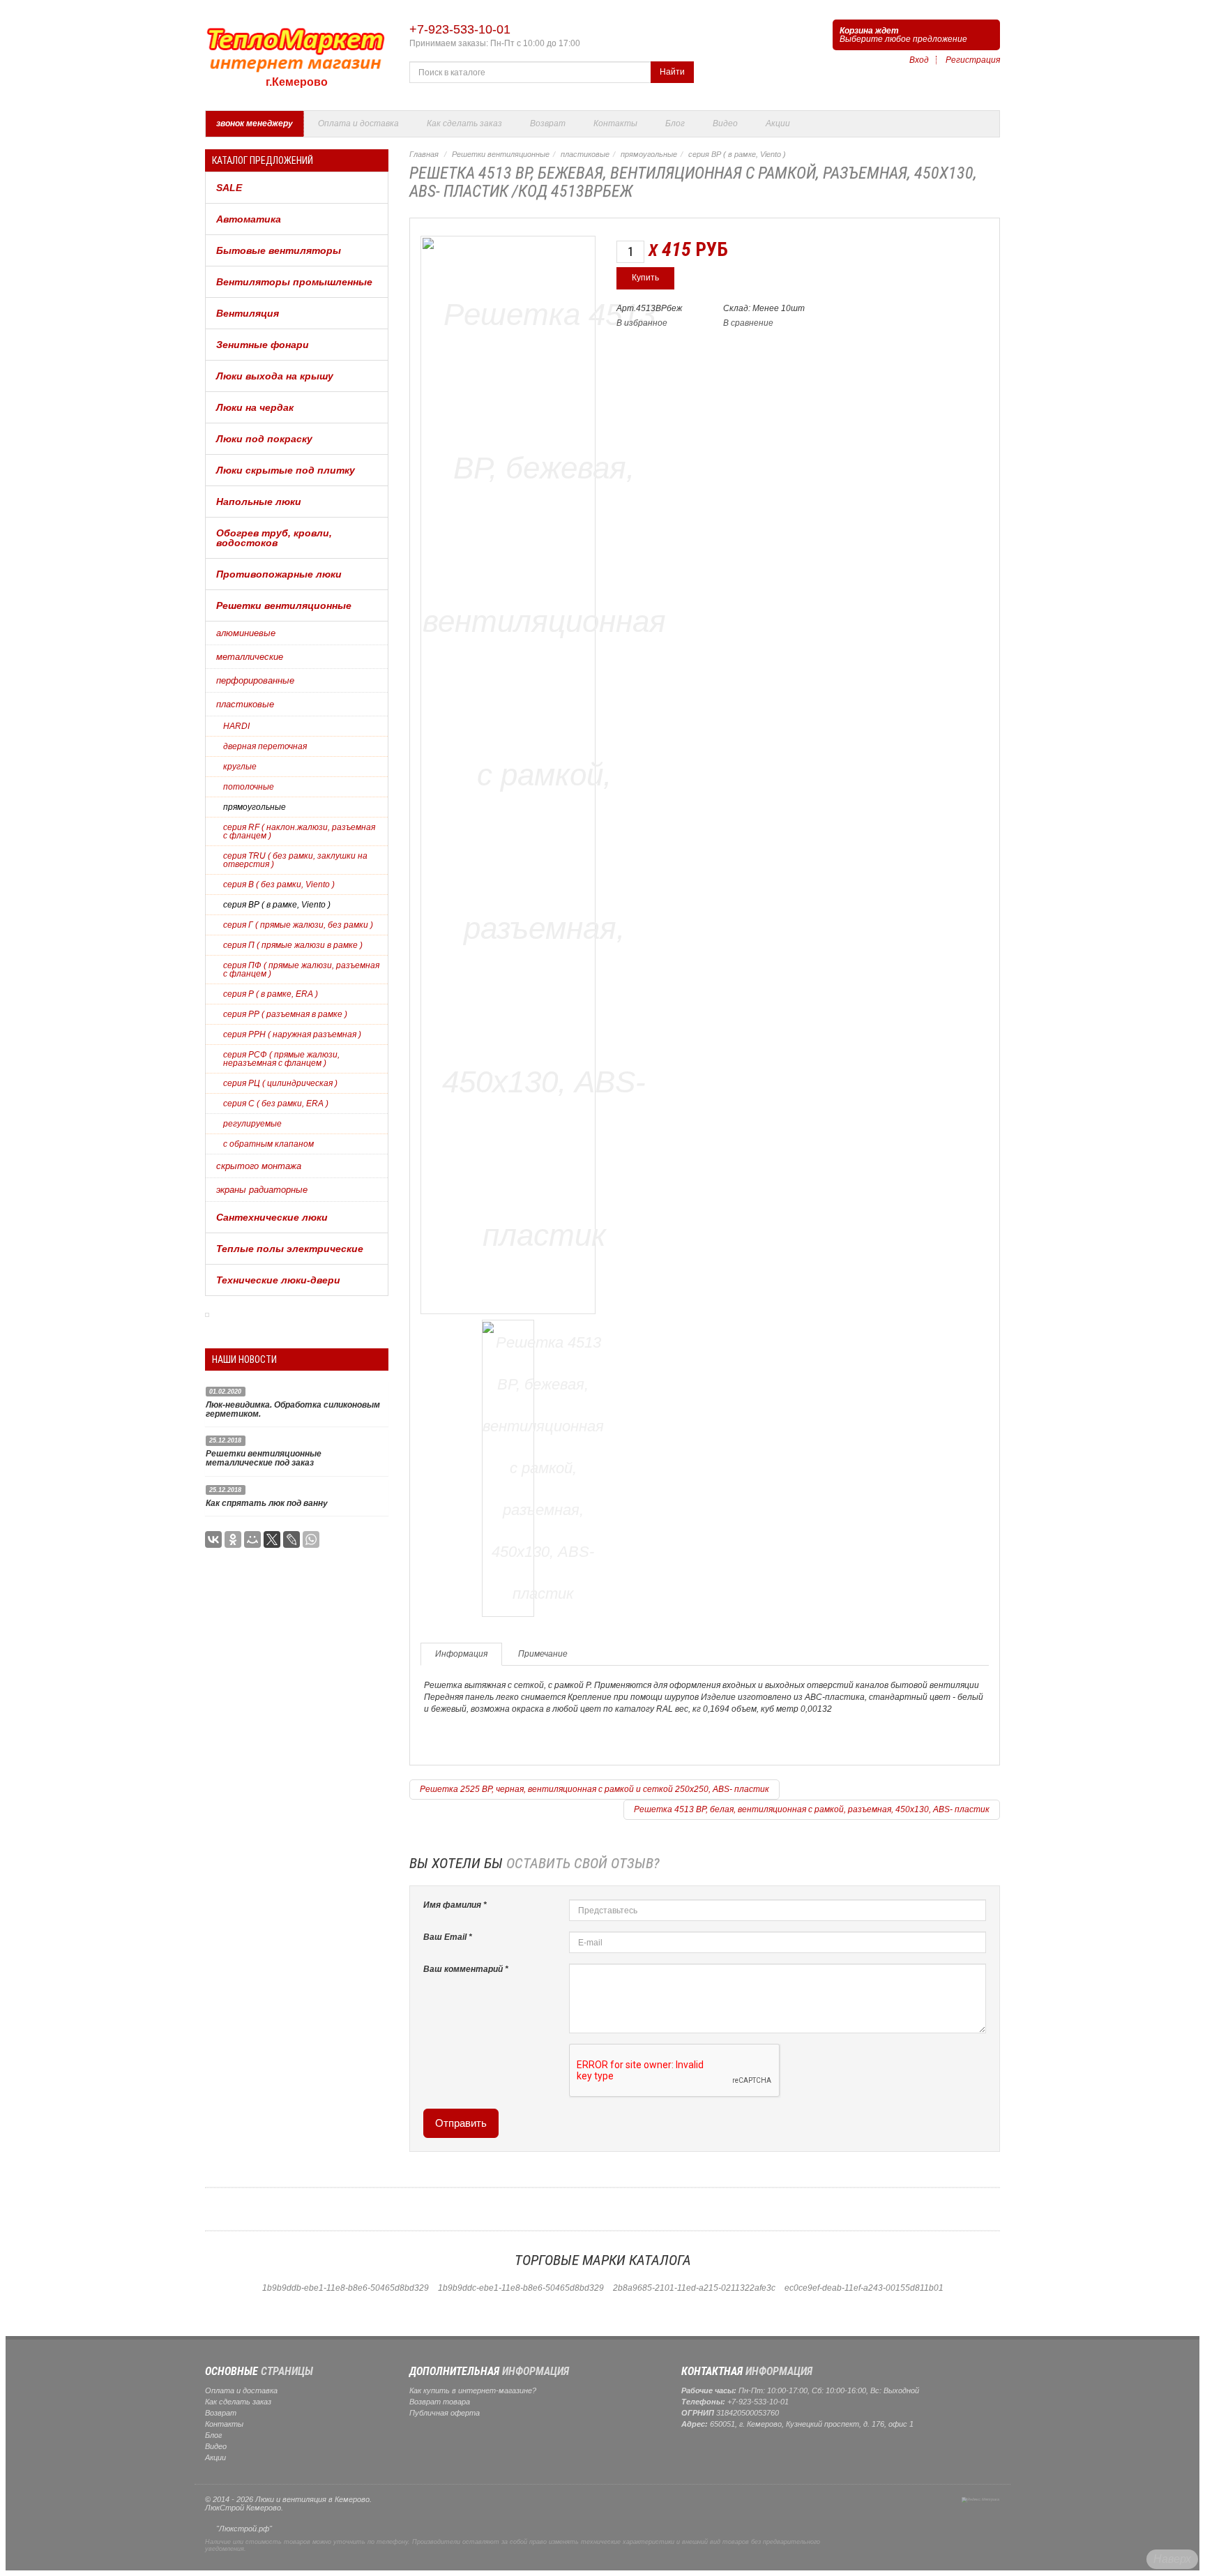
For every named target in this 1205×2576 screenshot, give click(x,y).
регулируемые (252, 1124)
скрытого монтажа (259, 1166)
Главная (424, 154)
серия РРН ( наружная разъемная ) (292, 1034)
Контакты (615, 123)
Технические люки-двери (278, 1280)
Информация (461, 1654)
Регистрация (973, 60)
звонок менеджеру (255, 123)
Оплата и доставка (358, 123)
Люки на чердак (255, 407)
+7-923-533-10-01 (460, 29)
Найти (672, 72)
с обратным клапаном (268, 1144)
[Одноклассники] (233, 1539)
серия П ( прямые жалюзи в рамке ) (293, 945)
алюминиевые (246, 633)
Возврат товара (440, 2402)
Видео (725, 123)
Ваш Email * (448, 1937)
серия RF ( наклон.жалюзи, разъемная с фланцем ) (299, 831)
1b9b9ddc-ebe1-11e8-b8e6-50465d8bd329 (521, 2288)
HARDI (236, 726)
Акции (778, 123)
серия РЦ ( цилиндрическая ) (280, 1083)
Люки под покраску (264, 439)
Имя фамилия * (455, 1905)
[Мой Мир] (252, 1539)
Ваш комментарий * (466, 1969)
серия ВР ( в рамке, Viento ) (277, 905)
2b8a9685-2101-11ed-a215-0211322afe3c (694, 2288)
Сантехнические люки (272, 1217)
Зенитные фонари (263, 345)
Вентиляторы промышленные (294, 282)
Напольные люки (259, 502)
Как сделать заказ (464, 123)
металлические (250, 657)
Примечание (543, 1654)
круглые (240, 767)
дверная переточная (265, 746)
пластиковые (245, 704)
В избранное (642, 323)
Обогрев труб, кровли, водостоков (274, 538)
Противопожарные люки (279, 574)
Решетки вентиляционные (284, 605)
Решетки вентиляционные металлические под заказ (264, 1458)
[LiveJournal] (291, 1539)
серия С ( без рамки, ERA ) (276, 1104)
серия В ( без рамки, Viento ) (279, 884)
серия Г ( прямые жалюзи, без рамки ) (298, 925)
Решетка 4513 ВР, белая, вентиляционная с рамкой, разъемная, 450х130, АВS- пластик (812, 1809)
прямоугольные (255, 807)
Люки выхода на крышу (275, 376)
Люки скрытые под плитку (286, 470)
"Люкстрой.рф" (244, 2529)
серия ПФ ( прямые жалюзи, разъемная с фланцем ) (301, 970)
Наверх (1172, 2559)
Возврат (548, 123)
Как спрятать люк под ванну (267, 1503)
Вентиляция (248, 313)
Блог (675, 123)
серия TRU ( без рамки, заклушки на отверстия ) (295, 860)
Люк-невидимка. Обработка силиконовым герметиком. (293, 1409)
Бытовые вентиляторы (279, 250)
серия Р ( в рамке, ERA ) (271, 994)
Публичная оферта (445, 2413)
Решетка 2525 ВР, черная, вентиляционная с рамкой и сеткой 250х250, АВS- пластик (594, 1789)
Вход (919, 60)
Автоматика (249, 219)
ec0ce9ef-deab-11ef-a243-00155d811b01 (864, 2288)
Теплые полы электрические (290, 1249)
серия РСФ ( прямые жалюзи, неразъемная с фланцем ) (281, 1059)
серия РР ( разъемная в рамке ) (285, 1014)
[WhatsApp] (311, 1539)
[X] (272, 1539)
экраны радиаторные (262, 1190)
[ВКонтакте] (213, 1539)
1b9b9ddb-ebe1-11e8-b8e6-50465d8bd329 (346, 2288)
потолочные (249, 787)
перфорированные (255, 680)
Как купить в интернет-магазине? (473, 2390)
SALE (229, 188)
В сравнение (748, 323)
